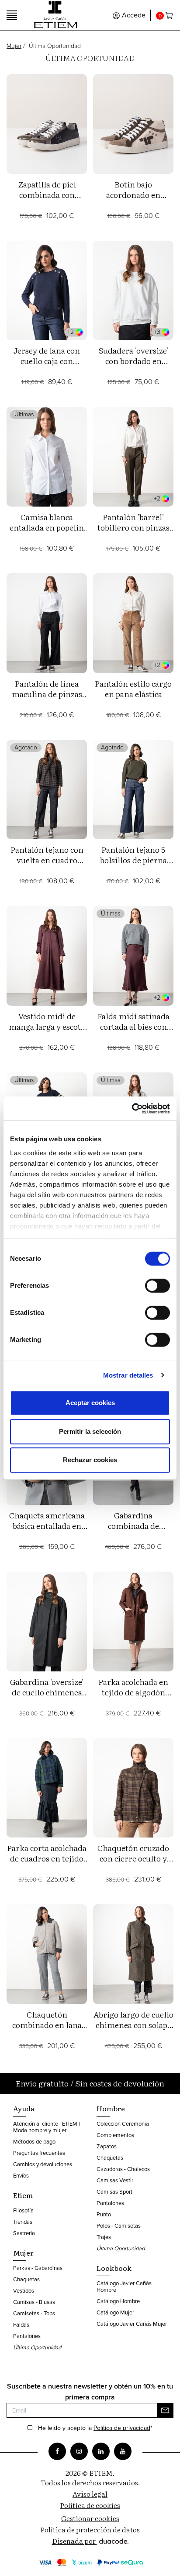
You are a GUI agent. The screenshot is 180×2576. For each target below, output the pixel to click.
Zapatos (107, 2146)
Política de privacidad (122, 2428)
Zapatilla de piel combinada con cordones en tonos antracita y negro (47, 200)
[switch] (157, 1286)
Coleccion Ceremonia (123, 2124)
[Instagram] (79, 2451)
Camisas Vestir (115, 2180)
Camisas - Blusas (34, 2302)
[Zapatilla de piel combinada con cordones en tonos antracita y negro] (47, 124)
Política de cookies (90, 2505)
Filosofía (23, 2210)
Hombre (111, 2108)
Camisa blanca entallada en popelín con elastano (47, 527)
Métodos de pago (34, 2142)
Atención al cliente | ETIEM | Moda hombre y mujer (47, 2127)
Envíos (21, 2176)
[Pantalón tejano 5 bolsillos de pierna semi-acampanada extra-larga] (133, 790)
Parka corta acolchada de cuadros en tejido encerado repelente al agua (47, 1863)
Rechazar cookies (90, 1460)
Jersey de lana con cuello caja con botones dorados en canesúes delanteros (47, 366)
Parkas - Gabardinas (38, 2268)
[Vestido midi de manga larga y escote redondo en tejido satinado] (47, 956)
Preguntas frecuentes (39, 2153)
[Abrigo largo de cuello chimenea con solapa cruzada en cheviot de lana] (133, 1954)
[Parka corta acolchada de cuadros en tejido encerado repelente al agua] (47, 1788)
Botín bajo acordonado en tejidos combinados (133, 195)
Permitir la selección (90, 1431)
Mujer (14, 46)
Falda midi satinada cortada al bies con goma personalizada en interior (133, 1032)
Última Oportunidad (37, 2347)
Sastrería (24, 2233)
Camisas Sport (114, 2192)
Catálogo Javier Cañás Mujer (132, 2324)
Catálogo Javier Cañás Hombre (124, 2287)
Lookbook (114, 2268)
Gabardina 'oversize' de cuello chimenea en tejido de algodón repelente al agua (47, 1697)
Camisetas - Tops (34, 2313)
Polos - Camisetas (119, 2226)
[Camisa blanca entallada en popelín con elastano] (47, 457)
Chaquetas (26, 2279)
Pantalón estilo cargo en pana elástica (133, 689)
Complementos (115, 2135)
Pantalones (27, 2336)
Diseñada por (74, 2541)
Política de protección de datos (90, 2529)
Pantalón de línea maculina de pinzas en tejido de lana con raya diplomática (47, 699)
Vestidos (24, 2291)
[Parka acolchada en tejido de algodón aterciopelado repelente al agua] (133, 1621)
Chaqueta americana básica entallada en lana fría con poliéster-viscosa (47, 1531)
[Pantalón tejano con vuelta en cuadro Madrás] (47, 790)
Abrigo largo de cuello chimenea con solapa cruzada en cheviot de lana (133, 2030)
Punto (104, 2214)
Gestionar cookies (90, 2518)
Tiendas (23, 2222)
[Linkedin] (101, 2451)
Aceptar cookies (90, 1403)
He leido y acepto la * (95, 2428)
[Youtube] (123, 2451)
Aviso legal (90, 2494)
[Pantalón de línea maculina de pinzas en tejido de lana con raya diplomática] (47, 623)
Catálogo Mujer (115, 2312)
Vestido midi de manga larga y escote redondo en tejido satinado (47, 1032)
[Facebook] (57, 2451)
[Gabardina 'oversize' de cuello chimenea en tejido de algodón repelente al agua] (47, 1621)
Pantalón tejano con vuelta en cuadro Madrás (47, 860)
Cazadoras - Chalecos (123, 2169)
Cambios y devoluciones (43, 2164)
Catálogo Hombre (118, 2301)
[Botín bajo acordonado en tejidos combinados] (133, 124)
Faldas (21, 2325)
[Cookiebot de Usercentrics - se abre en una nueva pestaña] (132, 1109)
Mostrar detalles (128, 1375)
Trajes (104, 2237)
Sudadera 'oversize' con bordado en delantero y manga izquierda (133, 366)
